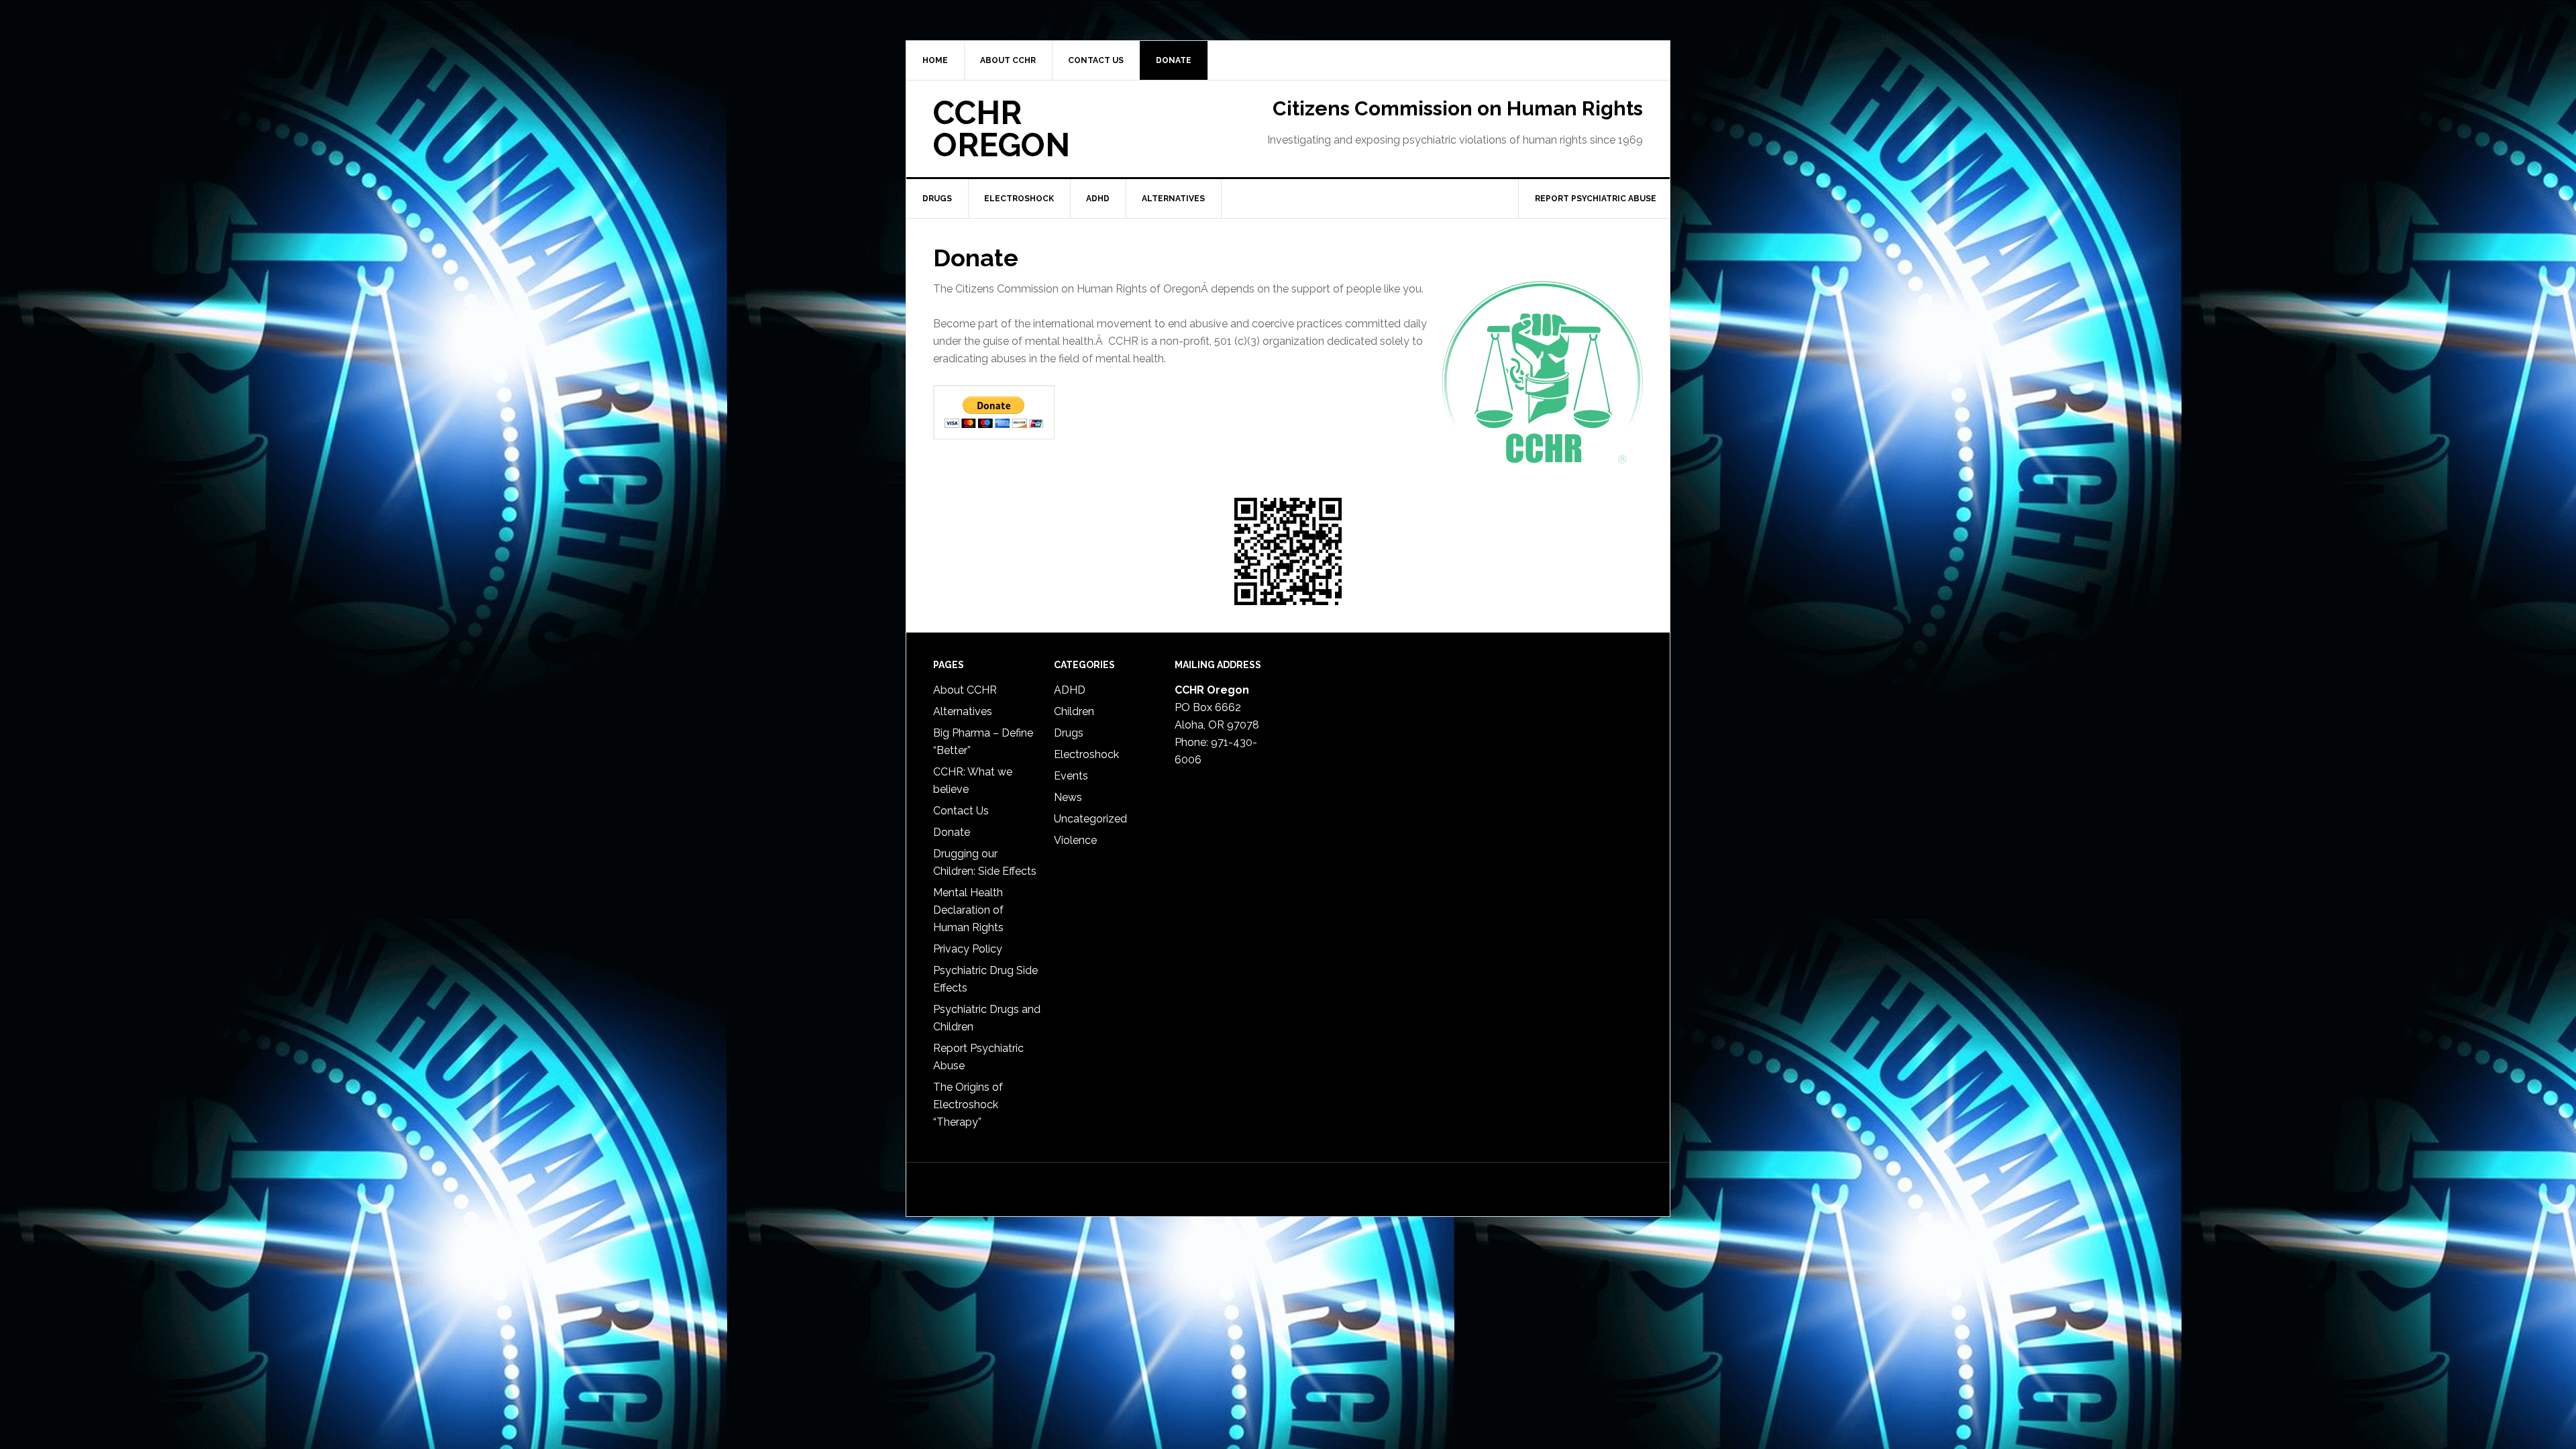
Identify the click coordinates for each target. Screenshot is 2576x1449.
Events (1071, 776)
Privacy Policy (968, 949)
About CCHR (965, 690)
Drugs (1069, 733)
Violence (1075, 840)
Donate (952, 832)
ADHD (1070, 690)
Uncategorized (1090, 819)
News (1068, 797)
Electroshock (1086, 754)
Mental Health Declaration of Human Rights (968, 910)
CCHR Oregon (1002, 129)
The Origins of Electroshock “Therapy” (968, 1105)
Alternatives (963, 711)
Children (1074, 711)
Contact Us (961, 811)
